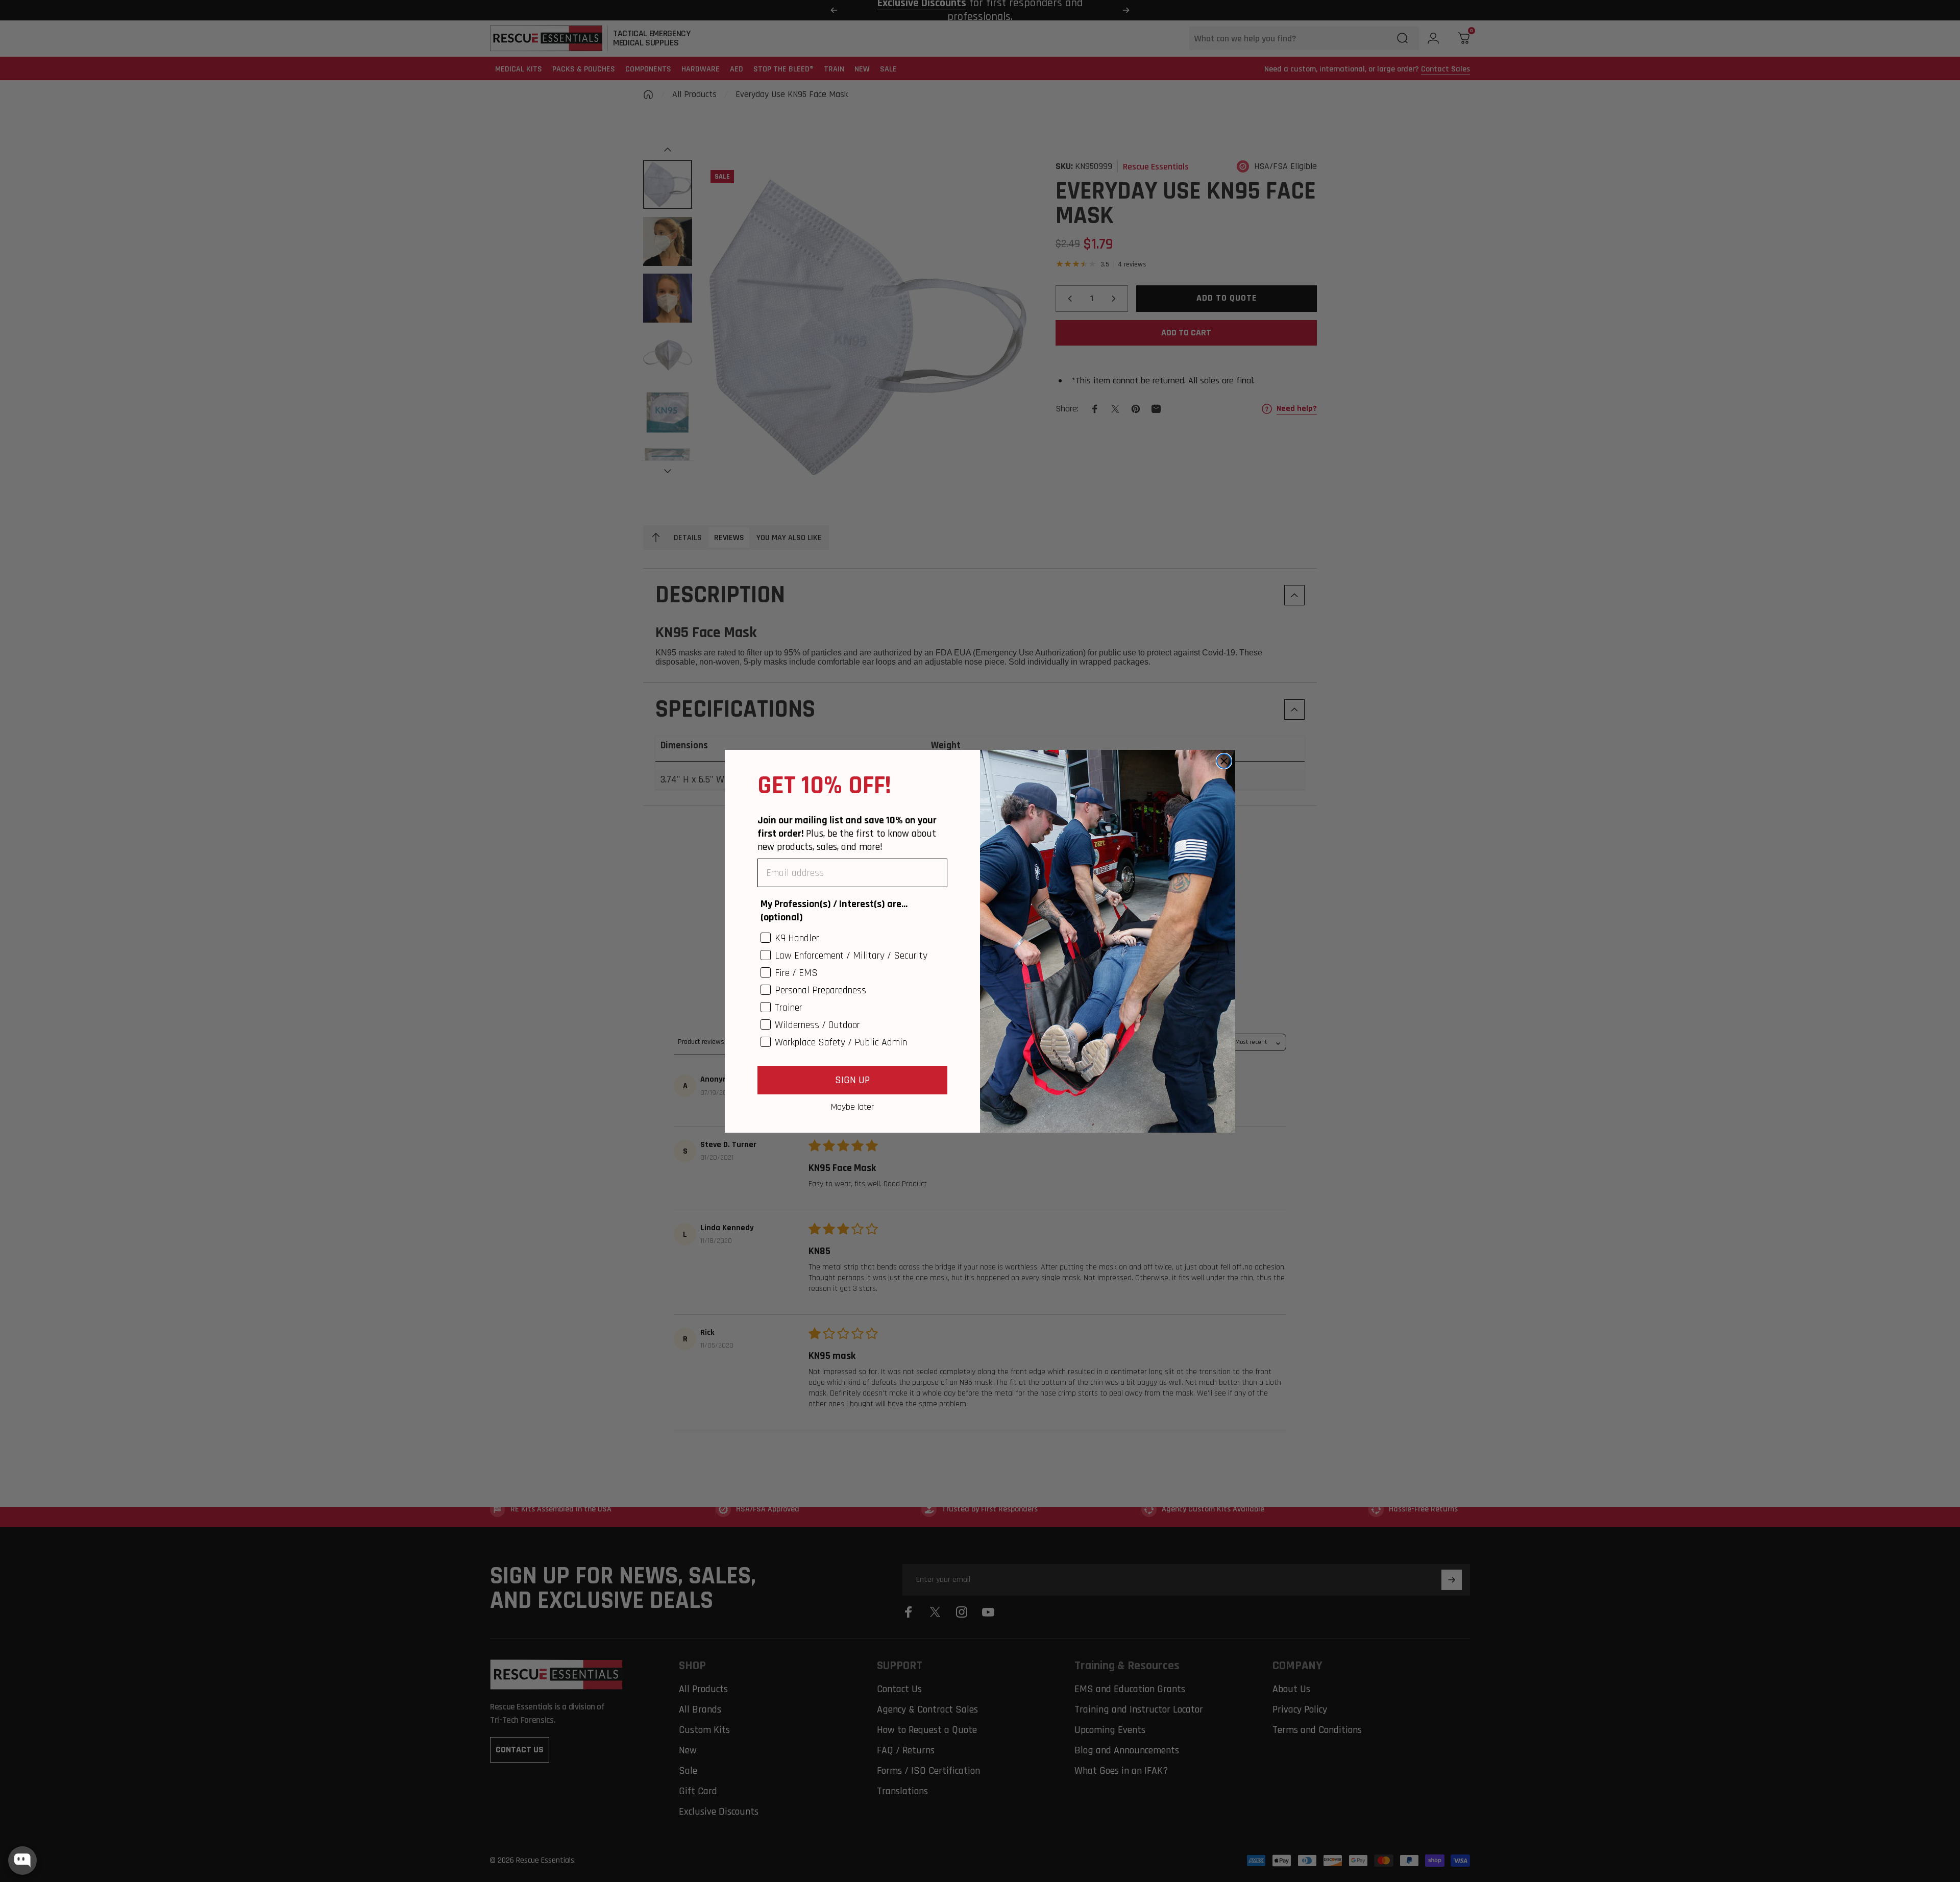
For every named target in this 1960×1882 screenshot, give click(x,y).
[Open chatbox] (22, 1861)
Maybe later (852, 1107)
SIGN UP (852, 1080)
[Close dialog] (1224, 761)
